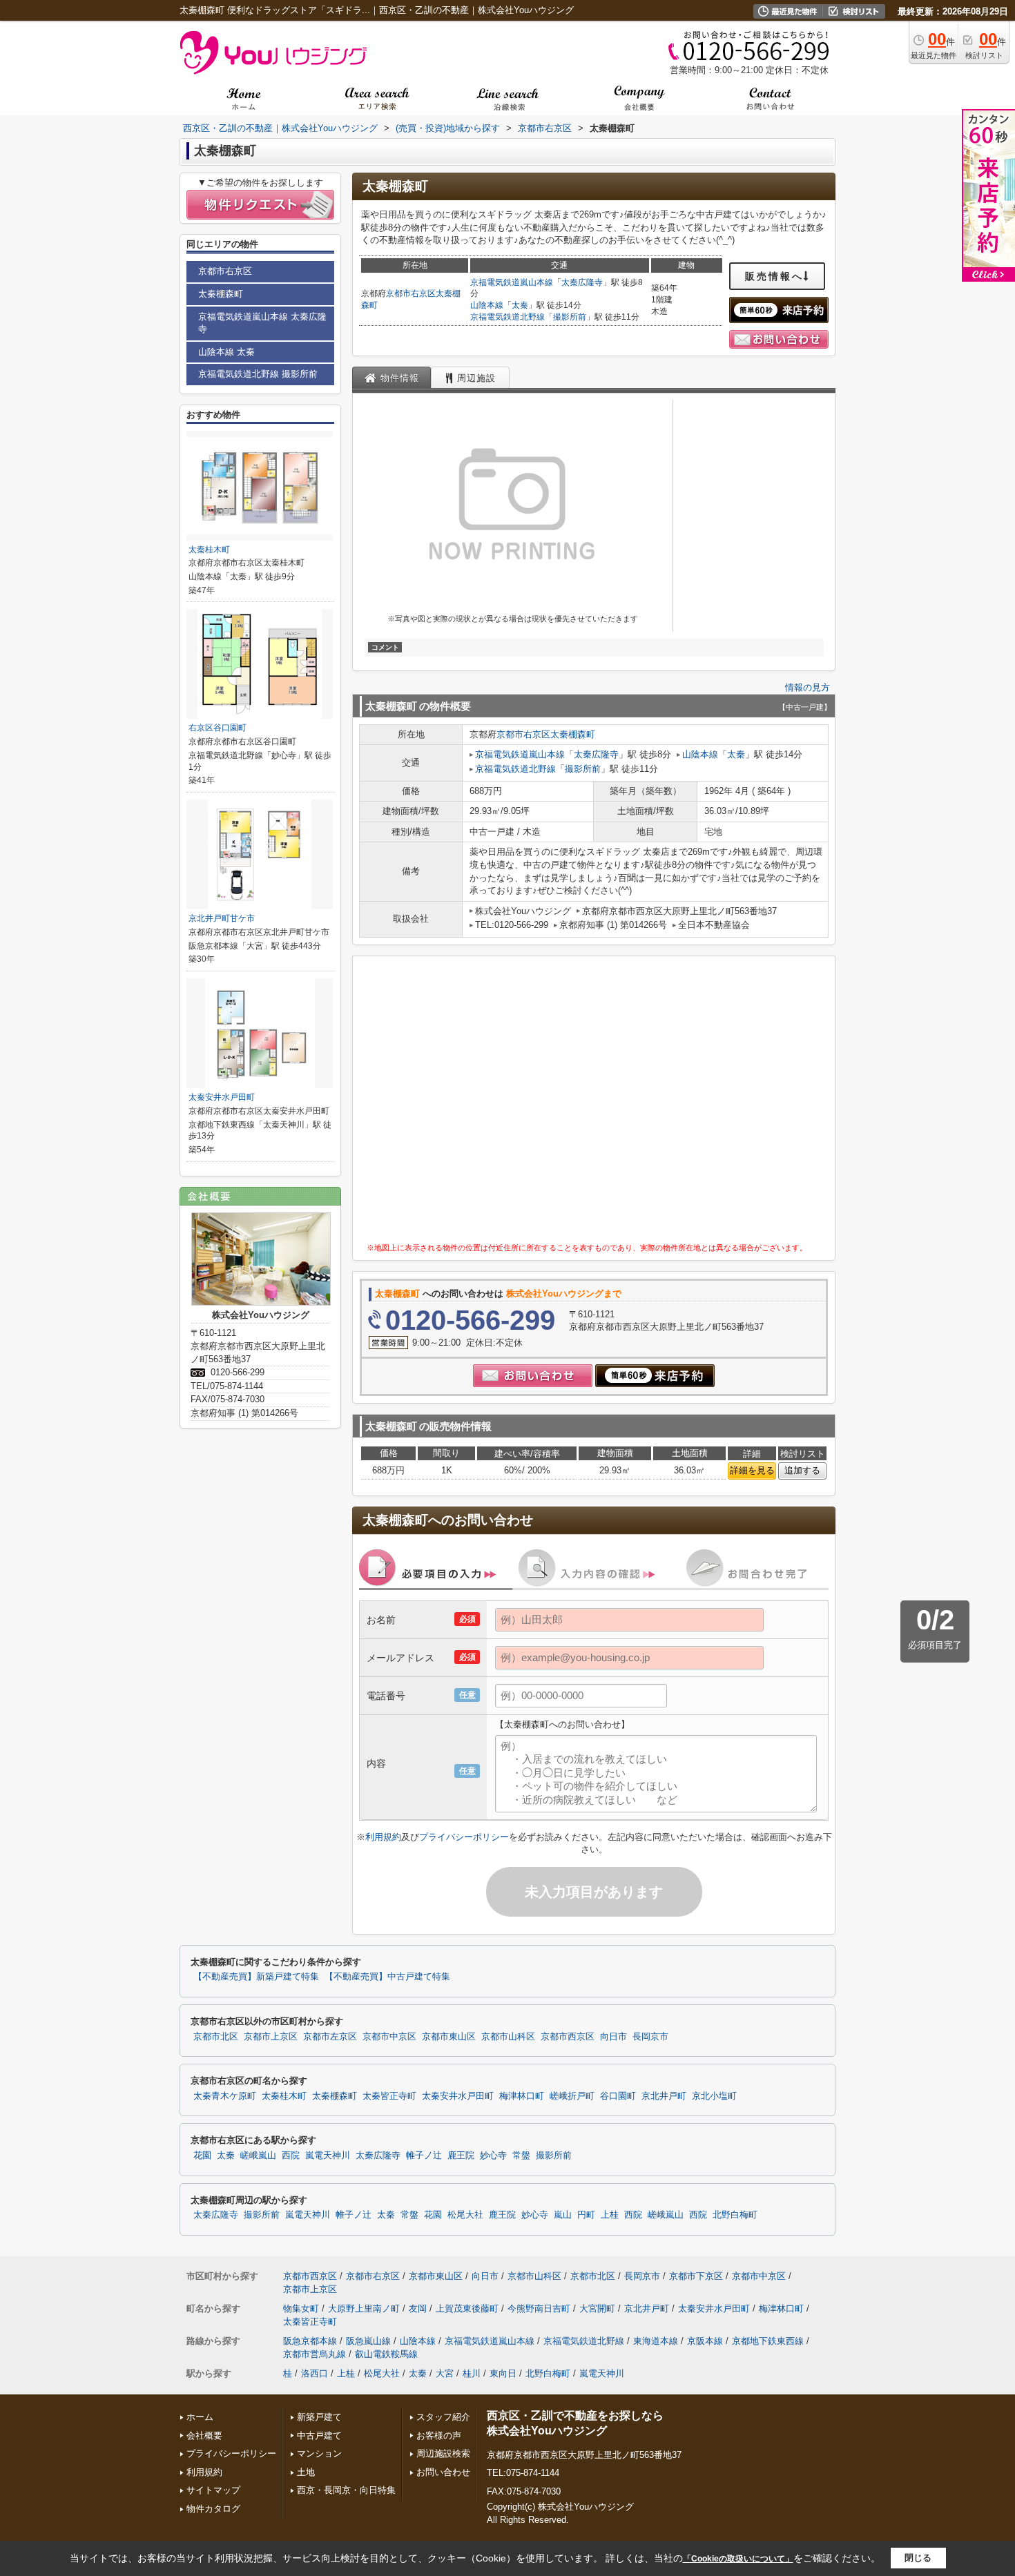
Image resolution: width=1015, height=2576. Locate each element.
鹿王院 (461, 2156)
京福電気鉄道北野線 (507, 317)
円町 (586, 2215)
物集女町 (301, 2308)
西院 (291, 2156)
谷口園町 (618, 2096)
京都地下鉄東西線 (768, 2341)
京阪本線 (705, 2341)
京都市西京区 (568, 2037)
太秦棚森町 (573, 734)
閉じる (918, 2558)
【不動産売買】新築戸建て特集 (256, 1977)
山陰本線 (487, 305)
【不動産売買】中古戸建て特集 (387, 1977)
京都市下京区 (696, 2276)
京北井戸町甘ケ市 (222, 918)
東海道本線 (656, 2341)
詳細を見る (752, 1470)
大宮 (445, 2373)
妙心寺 (493, 2156)
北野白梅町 (735, 2215)
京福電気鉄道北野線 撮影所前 (258, 374)
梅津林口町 (522, 2096)
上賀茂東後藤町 (467, 2308)
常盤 (521, 2156)
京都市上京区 (271, 2037)
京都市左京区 (330, 2037)
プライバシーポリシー (464, 1837)
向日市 (613, 2037)
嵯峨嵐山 (258, 2156)
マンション (319, 2453)
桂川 (472, 2373)
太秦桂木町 (209, 550)
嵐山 (563, 2215)
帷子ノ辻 (424, 2156)
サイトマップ (213, 2490)
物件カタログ (213, 2509)
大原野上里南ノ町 (364, 2308)
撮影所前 (570, 317)
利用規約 (383, 1837)
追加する (802, 1470)
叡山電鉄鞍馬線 (386, 2354)
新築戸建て (319, 2417)
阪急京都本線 (310, 2341)
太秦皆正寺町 (389, 2096)
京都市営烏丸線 (315, 2354)
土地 (306, 2472)
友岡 (418, 2308)
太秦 (520, 305)
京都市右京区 (411, 293)
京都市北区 (216, 2037)
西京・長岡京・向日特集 (346, 2490)
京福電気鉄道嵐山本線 (512, 282)
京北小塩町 (714, 2096)
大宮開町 (597, 2308)
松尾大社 (465, 2215)
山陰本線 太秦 (226, 352)
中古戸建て (319, 2435)
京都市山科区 (508, 2037)
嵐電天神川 (328, 2156)
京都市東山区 (449, 2037)
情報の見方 (808, 687)
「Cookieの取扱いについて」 (738, 2559)
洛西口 (315, 2373)
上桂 (610, 2215)
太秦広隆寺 (582, 282)
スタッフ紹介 (443, 2417)
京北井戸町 (664, 2096)
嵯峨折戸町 (572, 2096)
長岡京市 (650, 2037)
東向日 (503, 2373)
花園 (202, 2156)
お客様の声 (439, 2435)
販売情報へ (774, 276)
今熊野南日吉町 (539, 2308)
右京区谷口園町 (217, 728)
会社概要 (204, 2435)
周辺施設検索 (443, 2453)
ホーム (200, 2417)
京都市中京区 (389, 2037)
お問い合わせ (443, 2472)
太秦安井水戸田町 (222, 1097)
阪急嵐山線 (368, 2341)
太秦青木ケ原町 (225, 2096)
